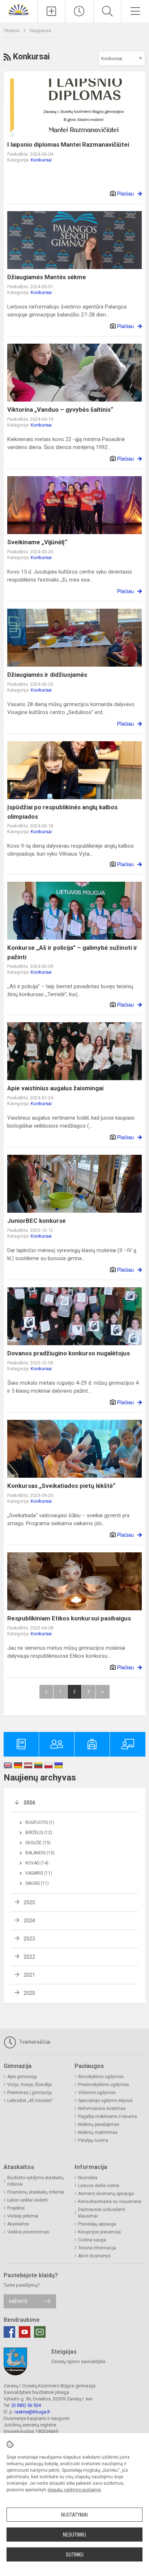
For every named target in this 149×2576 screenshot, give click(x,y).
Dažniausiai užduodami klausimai (102, 2213)
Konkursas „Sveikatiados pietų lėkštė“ (61, 1486)
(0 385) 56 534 (26, 2405)
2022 (29, 1957)
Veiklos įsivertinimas (28, 2232)
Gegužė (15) (38, 1843)
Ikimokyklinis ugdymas (101, 2077)
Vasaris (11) (39, 1873)
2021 (29, 1975)
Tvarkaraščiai (34, 2042)
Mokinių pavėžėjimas (99, 2124)
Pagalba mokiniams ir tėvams (108, 2116)
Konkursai (41, 160)
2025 (29, 1902)
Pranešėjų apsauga (97, 2224)
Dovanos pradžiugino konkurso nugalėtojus (69, 1353)
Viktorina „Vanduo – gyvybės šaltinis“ (60, 410)
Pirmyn (103, 1692)
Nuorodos (88, 2178)
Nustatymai (74, 2515)
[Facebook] (9, 2332)
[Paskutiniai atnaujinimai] (79, 11)
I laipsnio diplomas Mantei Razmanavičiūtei (68, 144)
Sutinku (75, 2555)
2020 (29, 1993)
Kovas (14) (37, 1863)
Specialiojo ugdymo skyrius (105, 2101)
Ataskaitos (18, 2224)
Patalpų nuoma (93, 2140)
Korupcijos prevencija (99, 2232)
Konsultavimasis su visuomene (110, 2202)
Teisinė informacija (97, 2248)
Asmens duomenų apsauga (106, 2194)
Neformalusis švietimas (102, 2109)
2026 (29, 1803)
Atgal (46, 1692)
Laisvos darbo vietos (99, 2186)
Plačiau (125, 194)
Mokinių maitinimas (98, 2132)
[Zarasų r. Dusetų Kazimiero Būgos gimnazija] (19, 9)
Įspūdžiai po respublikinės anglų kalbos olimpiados (62, 812)
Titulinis (12, 31)
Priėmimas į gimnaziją (29, 2093)
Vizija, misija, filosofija (29, 2085)
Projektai (16, 2208)
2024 (29, 1921)
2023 (29, 1939)
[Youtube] (25, 2332)
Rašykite (18, 2301)
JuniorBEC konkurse (37, 1221)
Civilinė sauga (92, 2240)
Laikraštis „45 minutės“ (30, 2101)
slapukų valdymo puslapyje (74, 2490)
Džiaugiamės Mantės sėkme (47, 277)
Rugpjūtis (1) (40, 1822)
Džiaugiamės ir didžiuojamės (47, 675)
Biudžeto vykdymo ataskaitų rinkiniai (35, 2181)
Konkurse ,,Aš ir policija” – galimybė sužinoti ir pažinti (72, 952)
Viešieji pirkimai (23, 2216)
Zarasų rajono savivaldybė (78, 2361)
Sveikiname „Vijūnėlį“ (37, 542)
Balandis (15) (40, 1853)
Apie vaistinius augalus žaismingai (55, 1088)
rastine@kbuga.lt (32, 2412)
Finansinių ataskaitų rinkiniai (36, 2192)
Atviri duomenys (94, 2256)
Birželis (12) (39, 1833)
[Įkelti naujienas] (51, 11)
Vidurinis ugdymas (97, 2093)
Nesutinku (74, 2535)
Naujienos (41, 31)
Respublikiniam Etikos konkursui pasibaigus (69, 1618)
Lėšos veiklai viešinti (27, 2200)
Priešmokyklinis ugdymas (104, 2085)
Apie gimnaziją (22, 2077)
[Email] (40, 2332)
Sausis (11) (37, 1883)
